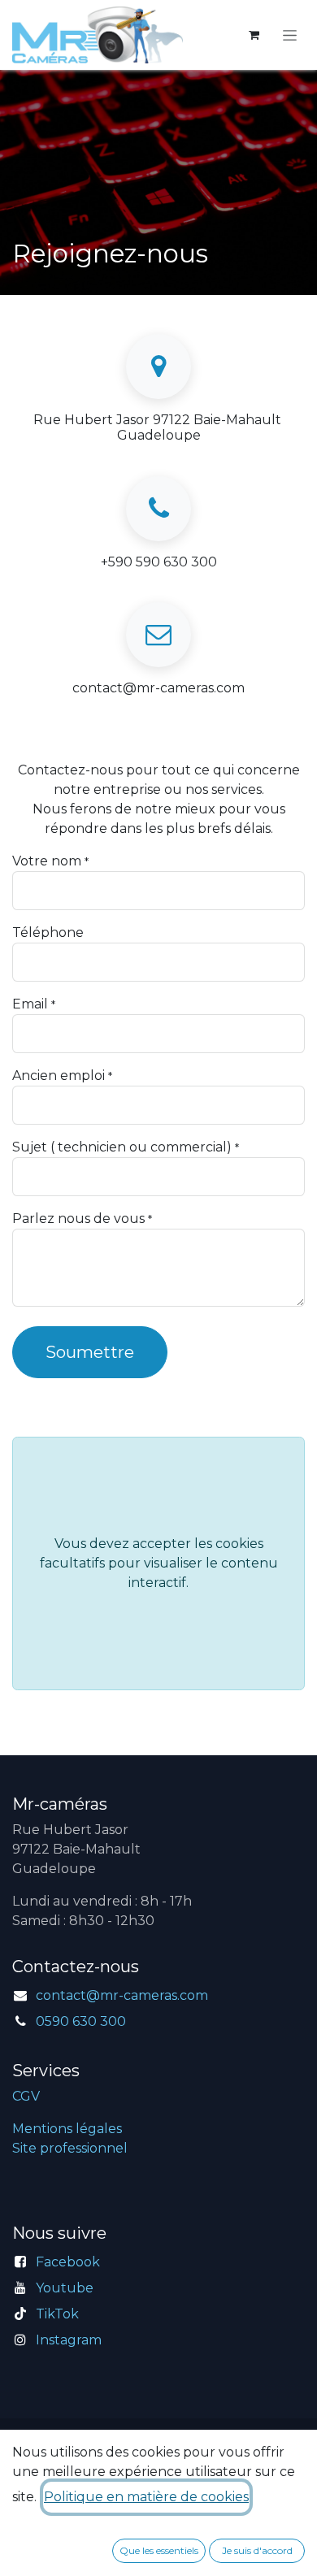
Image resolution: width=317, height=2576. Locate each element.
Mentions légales (67, 2129)
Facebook (68, 2262)
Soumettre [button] (90, 1352)
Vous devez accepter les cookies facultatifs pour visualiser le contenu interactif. (159, 1563)
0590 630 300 (81, 2021)
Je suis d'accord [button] (257, 2550)
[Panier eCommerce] (254, 35)
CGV (26, 2096)
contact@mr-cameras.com (122, 1995)
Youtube (65, 2288)
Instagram (69, 2340)
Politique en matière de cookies (146, 2497)
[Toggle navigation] (290, 35)
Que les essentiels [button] (159, 2550)
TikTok (57, 2314)
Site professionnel (70, 2148)
